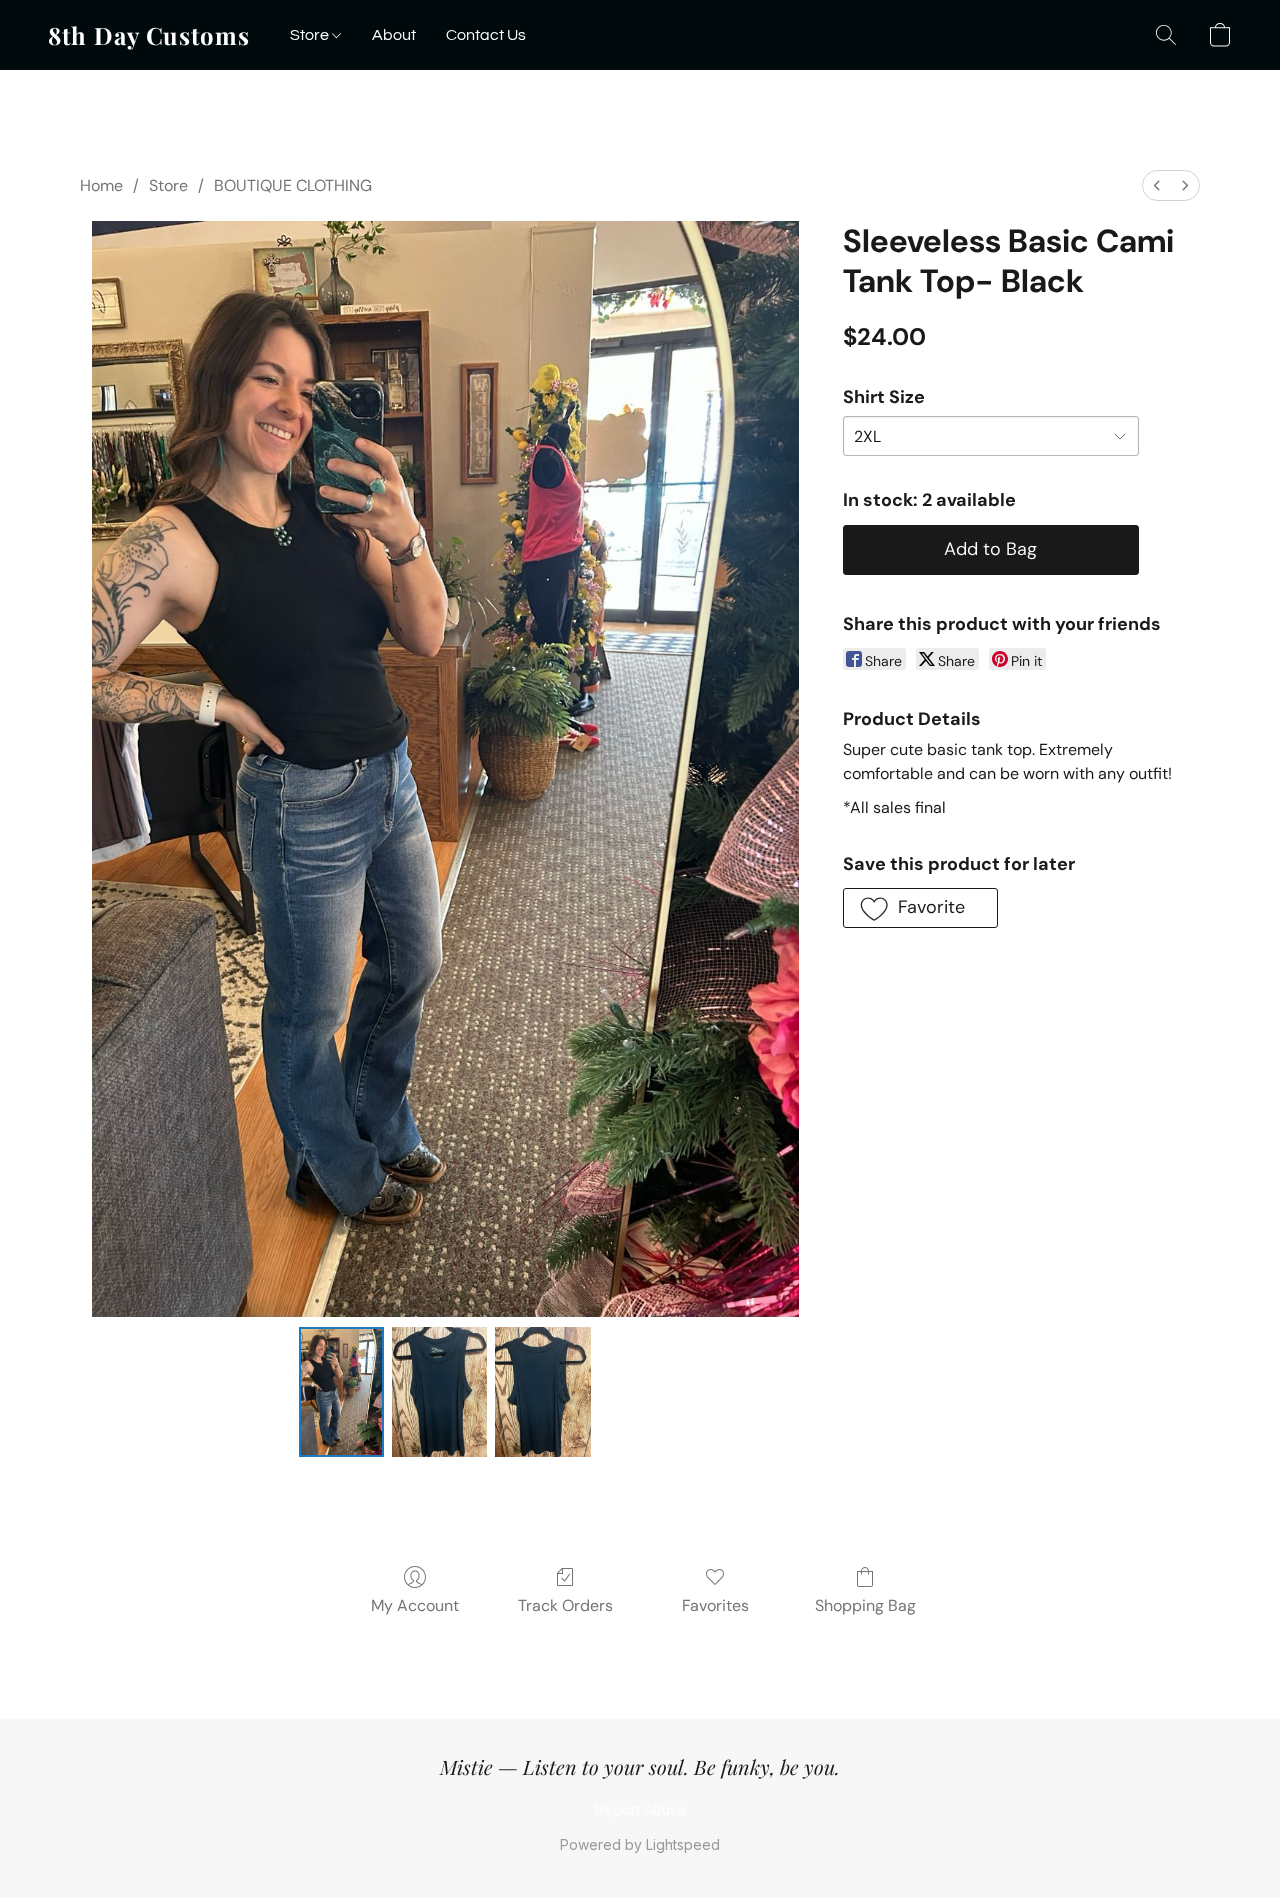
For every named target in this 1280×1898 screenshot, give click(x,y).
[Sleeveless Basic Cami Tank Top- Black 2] (543, 1392)
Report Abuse (640, 1809)
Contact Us (486, 35)
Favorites (715, 1605)
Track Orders (565, 1605)
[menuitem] (1157, 185)
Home (101, 185)
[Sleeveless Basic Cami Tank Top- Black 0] (341, 1392)
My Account (415, 1605)
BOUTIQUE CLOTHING (293, 185)
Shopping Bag (865, 1605)
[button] (149, 35)
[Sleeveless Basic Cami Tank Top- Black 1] (440, 1392)
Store (311, 35)
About (394, 35)
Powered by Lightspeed (640, 1844)
